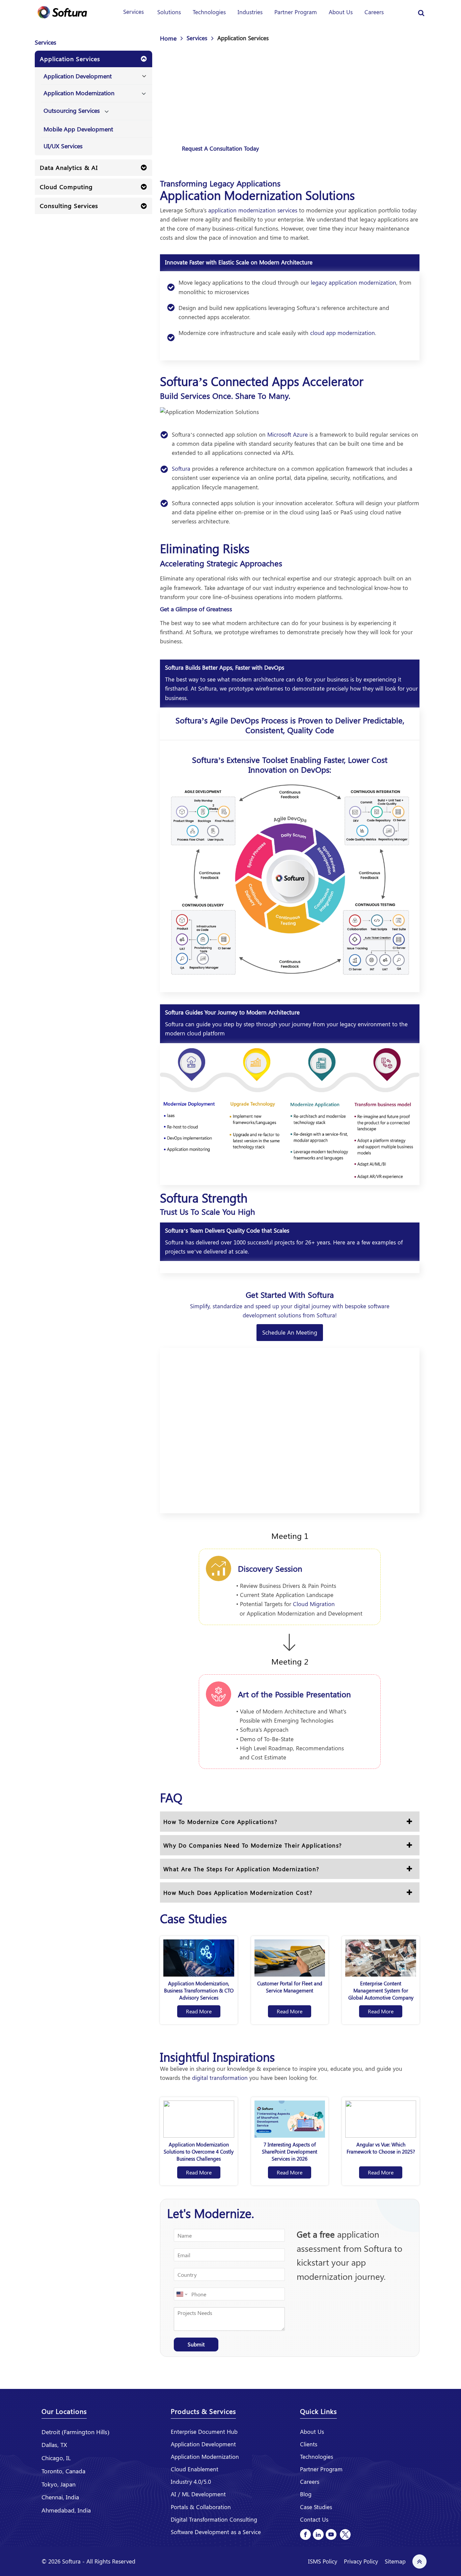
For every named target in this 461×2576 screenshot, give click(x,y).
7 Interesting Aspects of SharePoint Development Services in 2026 (290, 2152)
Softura (181, 468)
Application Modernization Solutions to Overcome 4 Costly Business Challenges (199, 2152)
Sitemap (395, 2561)
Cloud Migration (314, 1604)
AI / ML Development (198, 2494)
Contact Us (314, 2519)
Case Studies (316, 2507)
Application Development (78, 76)
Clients (309, 2444)
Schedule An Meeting (290, 1332)
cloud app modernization (343, 333)
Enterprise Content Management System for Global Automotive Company (381, 1990)
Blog (306, 2494)
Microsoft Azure (288, 434)
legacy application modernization (354, 282)
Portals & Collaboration (201, 2507)
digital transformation (220, 2078)
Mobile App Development (78, 129)
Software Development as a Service (216, 2532)
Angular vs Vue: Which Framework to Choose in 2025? (381, 2148)
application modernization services (253, 210)
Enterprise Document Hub (204, 2431)
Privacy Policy (361, 2561)
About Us (341, 12)
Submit (196, 2344)
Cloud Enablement (195, 2469)
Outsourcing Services (72, 110)
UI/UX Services (63, 146)
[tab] (93, 59)
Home (168, 38)
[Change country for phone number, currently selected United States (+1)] (181, 2294)
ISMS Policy (323, 2561)
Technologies (209, 12)
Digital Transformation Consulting (214, 2519)
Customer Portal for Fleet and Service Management (290, 1987)
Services (133, 11)
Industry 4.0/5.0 (191, 2481)
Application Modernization (79, 93)
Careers (374, 12)
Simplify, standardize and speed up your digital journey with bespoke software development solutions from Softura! (290, 1310)
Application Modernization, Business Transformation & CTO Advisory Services (199, 1990)
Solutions (169, 12)
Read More (199, 2011)
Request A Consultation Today (220, 148)
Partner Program (296, 12)
